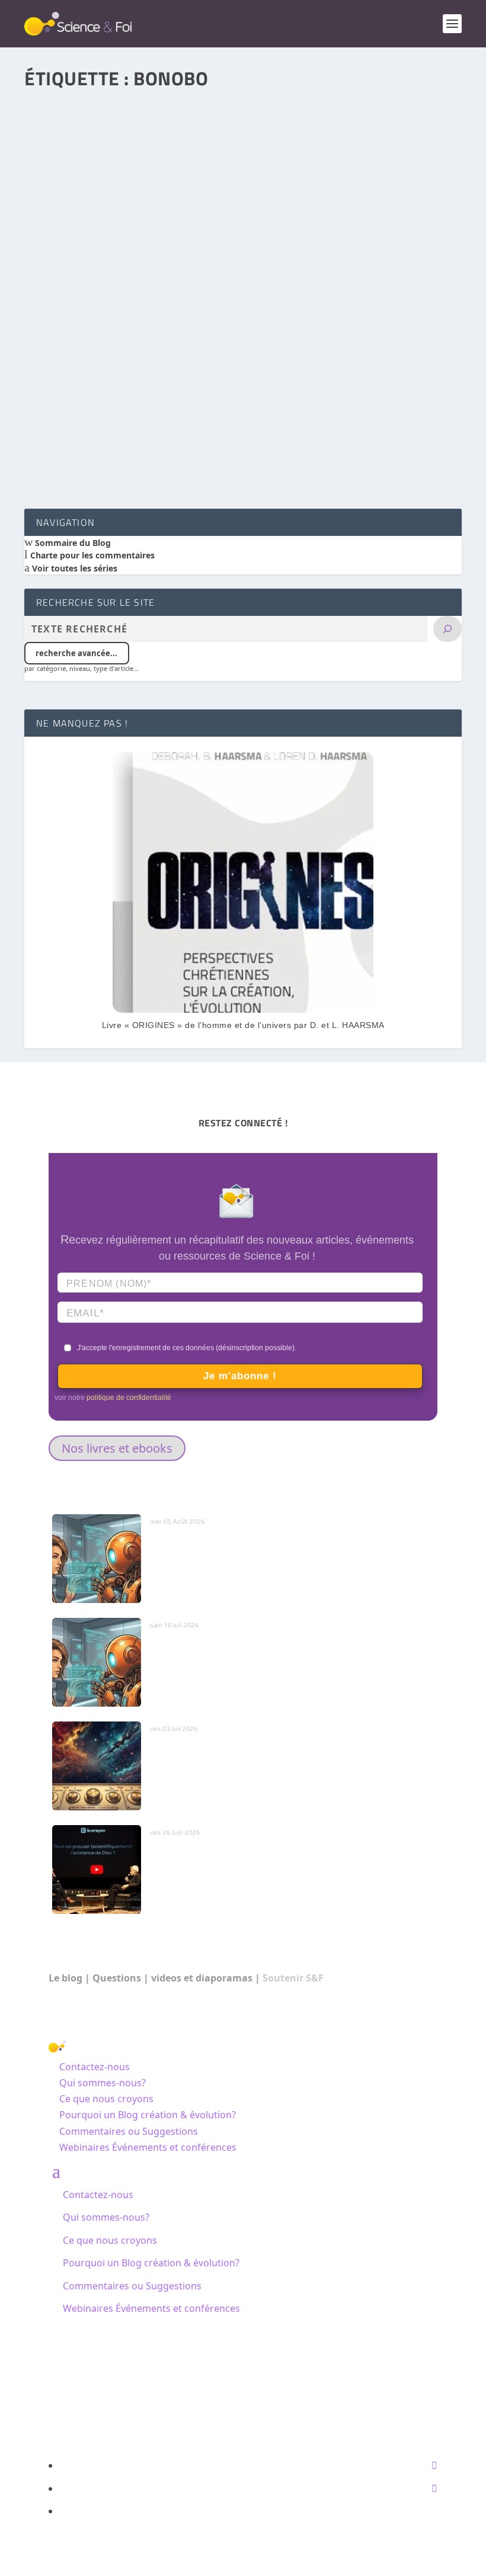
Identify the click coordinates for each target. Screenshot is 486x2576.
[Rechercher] (447, 629)
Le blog (65, 1978)
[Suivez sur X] (434, 2488)
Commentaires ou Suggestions (129, 2131)
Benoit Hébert (72, 399)
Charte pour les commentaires (91, 555)
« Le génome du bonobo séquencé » (116, 382)
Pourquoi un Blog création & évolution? (148, 2115)
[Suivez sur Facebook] (434, 2465)
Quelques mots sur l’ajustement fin (219, 1748)
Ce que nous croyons (106, 2099)
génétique (170, 399)
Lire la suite (75, 456)
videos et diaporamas (202, 1978)
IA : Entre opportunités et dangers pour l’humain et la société (270, 1644)
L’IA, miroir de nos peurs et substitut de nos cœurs (248, 1540)
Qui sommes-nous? (103, 2083)
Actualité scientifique (224, 399)
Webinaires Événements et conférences (148, 2147)
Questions (117, 1978)
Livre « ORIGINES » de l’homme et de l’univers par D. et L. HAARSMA (243, 1025)
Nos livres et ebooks (117, 1448)
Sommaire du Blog (72, 543)
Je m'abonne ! (240, 1376)
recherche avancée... (76, 653)
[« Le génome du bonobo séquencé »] (243, 227)
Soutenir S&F (293, 1978)
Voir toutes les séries (73, 568)
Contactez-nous (95, 2067)
